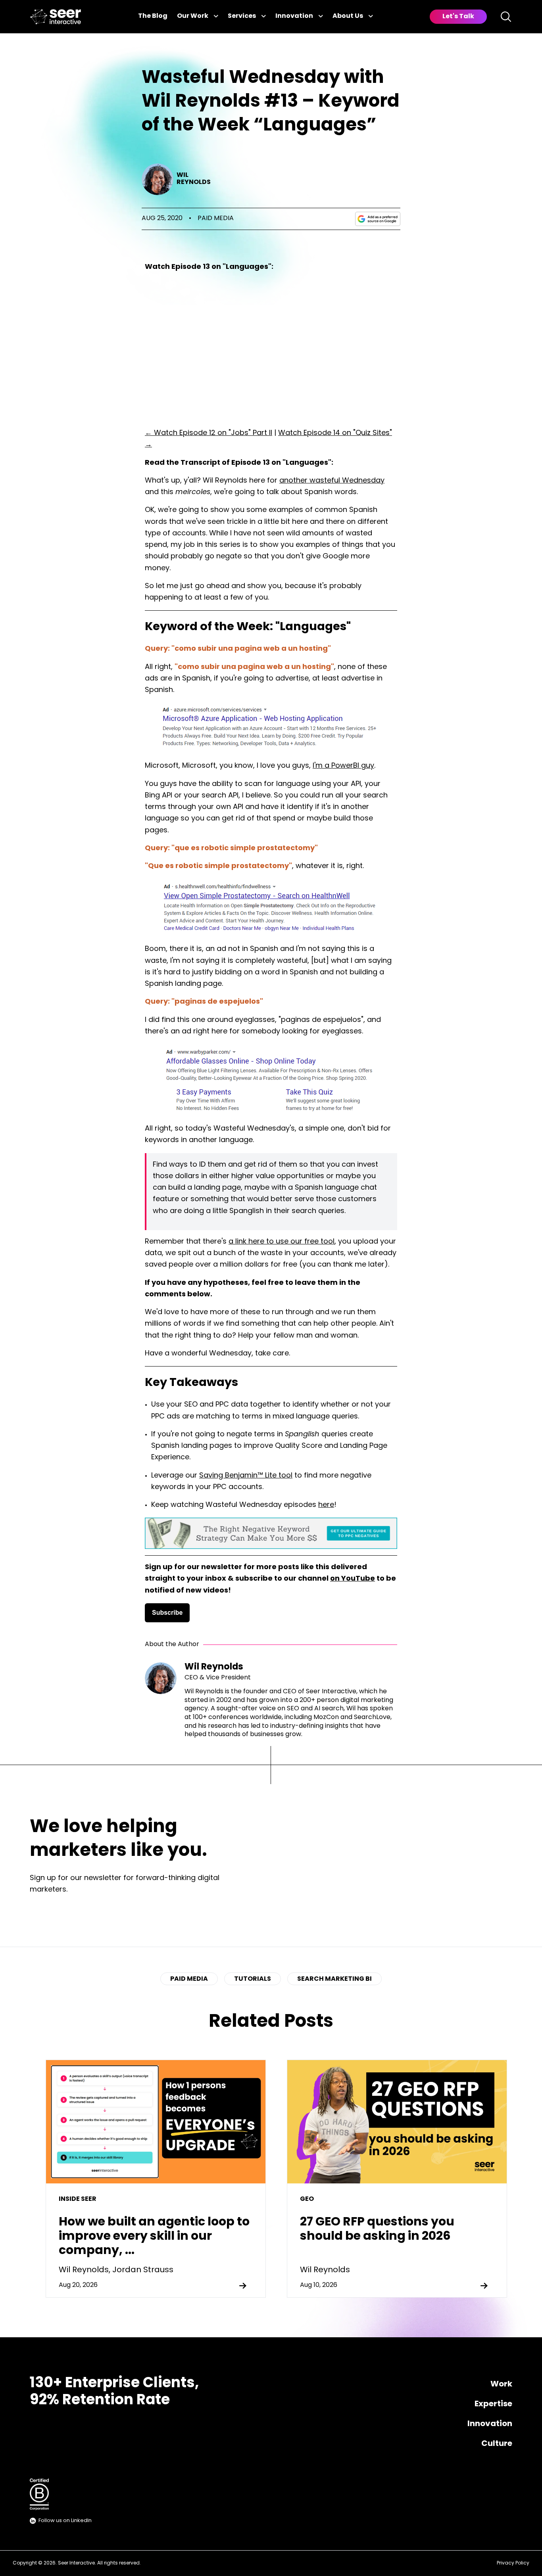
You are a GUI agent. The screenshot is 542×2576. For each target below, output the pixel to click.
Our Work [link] (193, 16)
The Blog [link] (153, 16)
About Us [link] (348, 16)
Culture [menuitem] (497, 2444)
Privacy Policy (513, 2563)
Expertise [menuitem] (493, 2404)
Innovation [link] (294, 16)
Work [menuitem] (501, 2384)
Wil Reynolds (194, 179)
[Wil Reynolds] (158, 179)
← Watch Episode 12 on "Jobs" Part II (209, 433)
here (326, 1505)
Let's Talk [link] (458, 17)
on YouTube (353, 1579)
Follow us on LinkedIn (65, 2521)
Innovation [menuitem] (490, 2424)
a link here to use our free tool (282, 1242)
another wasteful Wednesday (332, 481)
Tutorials (253, 1979)
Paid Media (216, 218)
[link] (56, 17)
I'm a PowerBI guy (343, 766)
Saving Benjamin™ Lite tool (246, 1476)
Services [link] (242, 16)
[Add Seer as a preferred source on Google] (378, 219)
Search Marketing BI (334, 1979)
